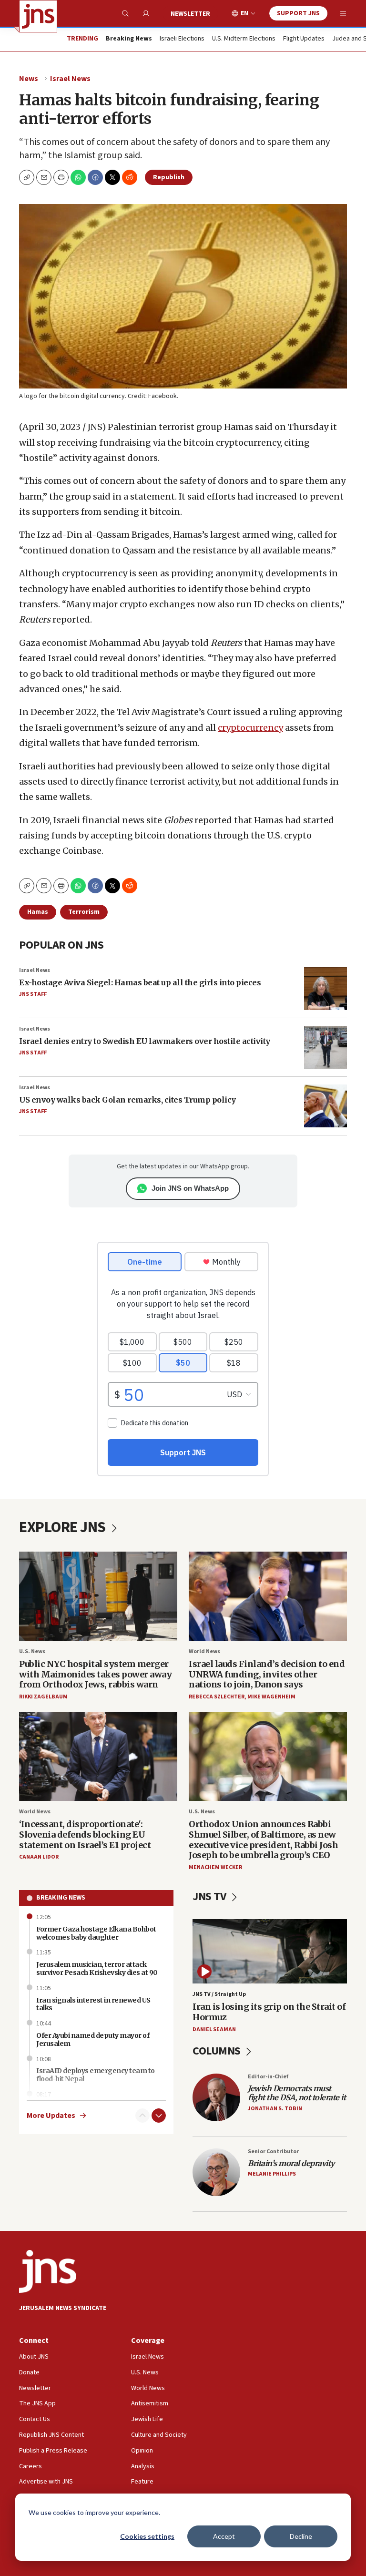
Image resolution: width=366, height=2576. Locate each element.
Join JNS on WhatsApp (190, 1188)
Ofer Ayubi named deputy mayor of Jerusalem (93, 2039)
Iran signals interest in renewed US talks (93, 2004)
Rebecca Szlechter (217, 1697)
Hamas (38, 912)
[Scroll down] (159, 2116)
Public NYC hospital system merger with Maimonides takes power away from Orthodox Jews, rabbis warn (95, 1674)
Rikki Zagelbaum (43, 1697)
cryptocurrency (250, 728)
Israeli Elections (182, 39)
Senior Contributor (273, 2152)
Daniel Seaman (214, 2029)
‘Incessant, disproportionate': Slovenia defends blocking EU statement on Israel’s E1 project (85, 1834)
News (29, 79)
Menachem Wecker (215, 1867)
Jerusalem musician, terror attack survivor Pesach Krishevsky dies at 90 (97, 1968)
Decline (301, 2536)
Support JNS (298, 13)
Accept (224, 2536)
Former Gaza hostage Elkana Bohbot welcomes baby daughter (96, 1933)
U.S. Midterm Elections (244, 39)
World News (204, 1651)
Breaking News (61, 1898)
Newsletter (190, 14)
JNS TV (210, 1896)
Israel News (70, 79)
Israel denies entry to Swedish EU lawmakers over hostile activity (145, 1041)
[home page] (38, 16)
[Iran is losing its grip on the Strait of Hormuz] (270, 1951)
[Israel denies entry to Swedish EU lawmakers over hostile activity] (325, 1047)
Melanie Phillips (272, 2174)
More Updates (51, 2116)
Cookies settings (147, 2536)
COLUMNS (218, 2051)
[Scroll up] (142, 2116)
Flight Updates (304, 39)
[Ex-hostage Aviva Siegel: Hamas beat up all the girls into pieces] (325, 989)
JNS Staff (33, 994)
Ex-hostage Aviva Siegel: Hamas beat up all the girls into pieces (140, 982)
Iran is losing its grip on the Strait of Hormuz (269, 2012)
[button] (61, 177)
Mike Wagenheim (271, 1697)
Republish (169, 177)
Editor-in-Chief (268, 2077)
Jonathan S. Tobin (275, 2109)
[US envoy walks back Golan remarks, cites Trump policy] (325, 1106)
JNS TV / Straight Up (219, 1994)
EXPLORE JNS (64, 1527)
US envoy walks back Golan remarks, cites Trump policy (127, 1100)
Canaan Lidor (39, 1857)
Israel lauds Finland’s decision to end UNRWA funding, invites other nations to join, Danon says (267, 1674)
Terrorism (84, 912)
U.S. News (32, 1651)
